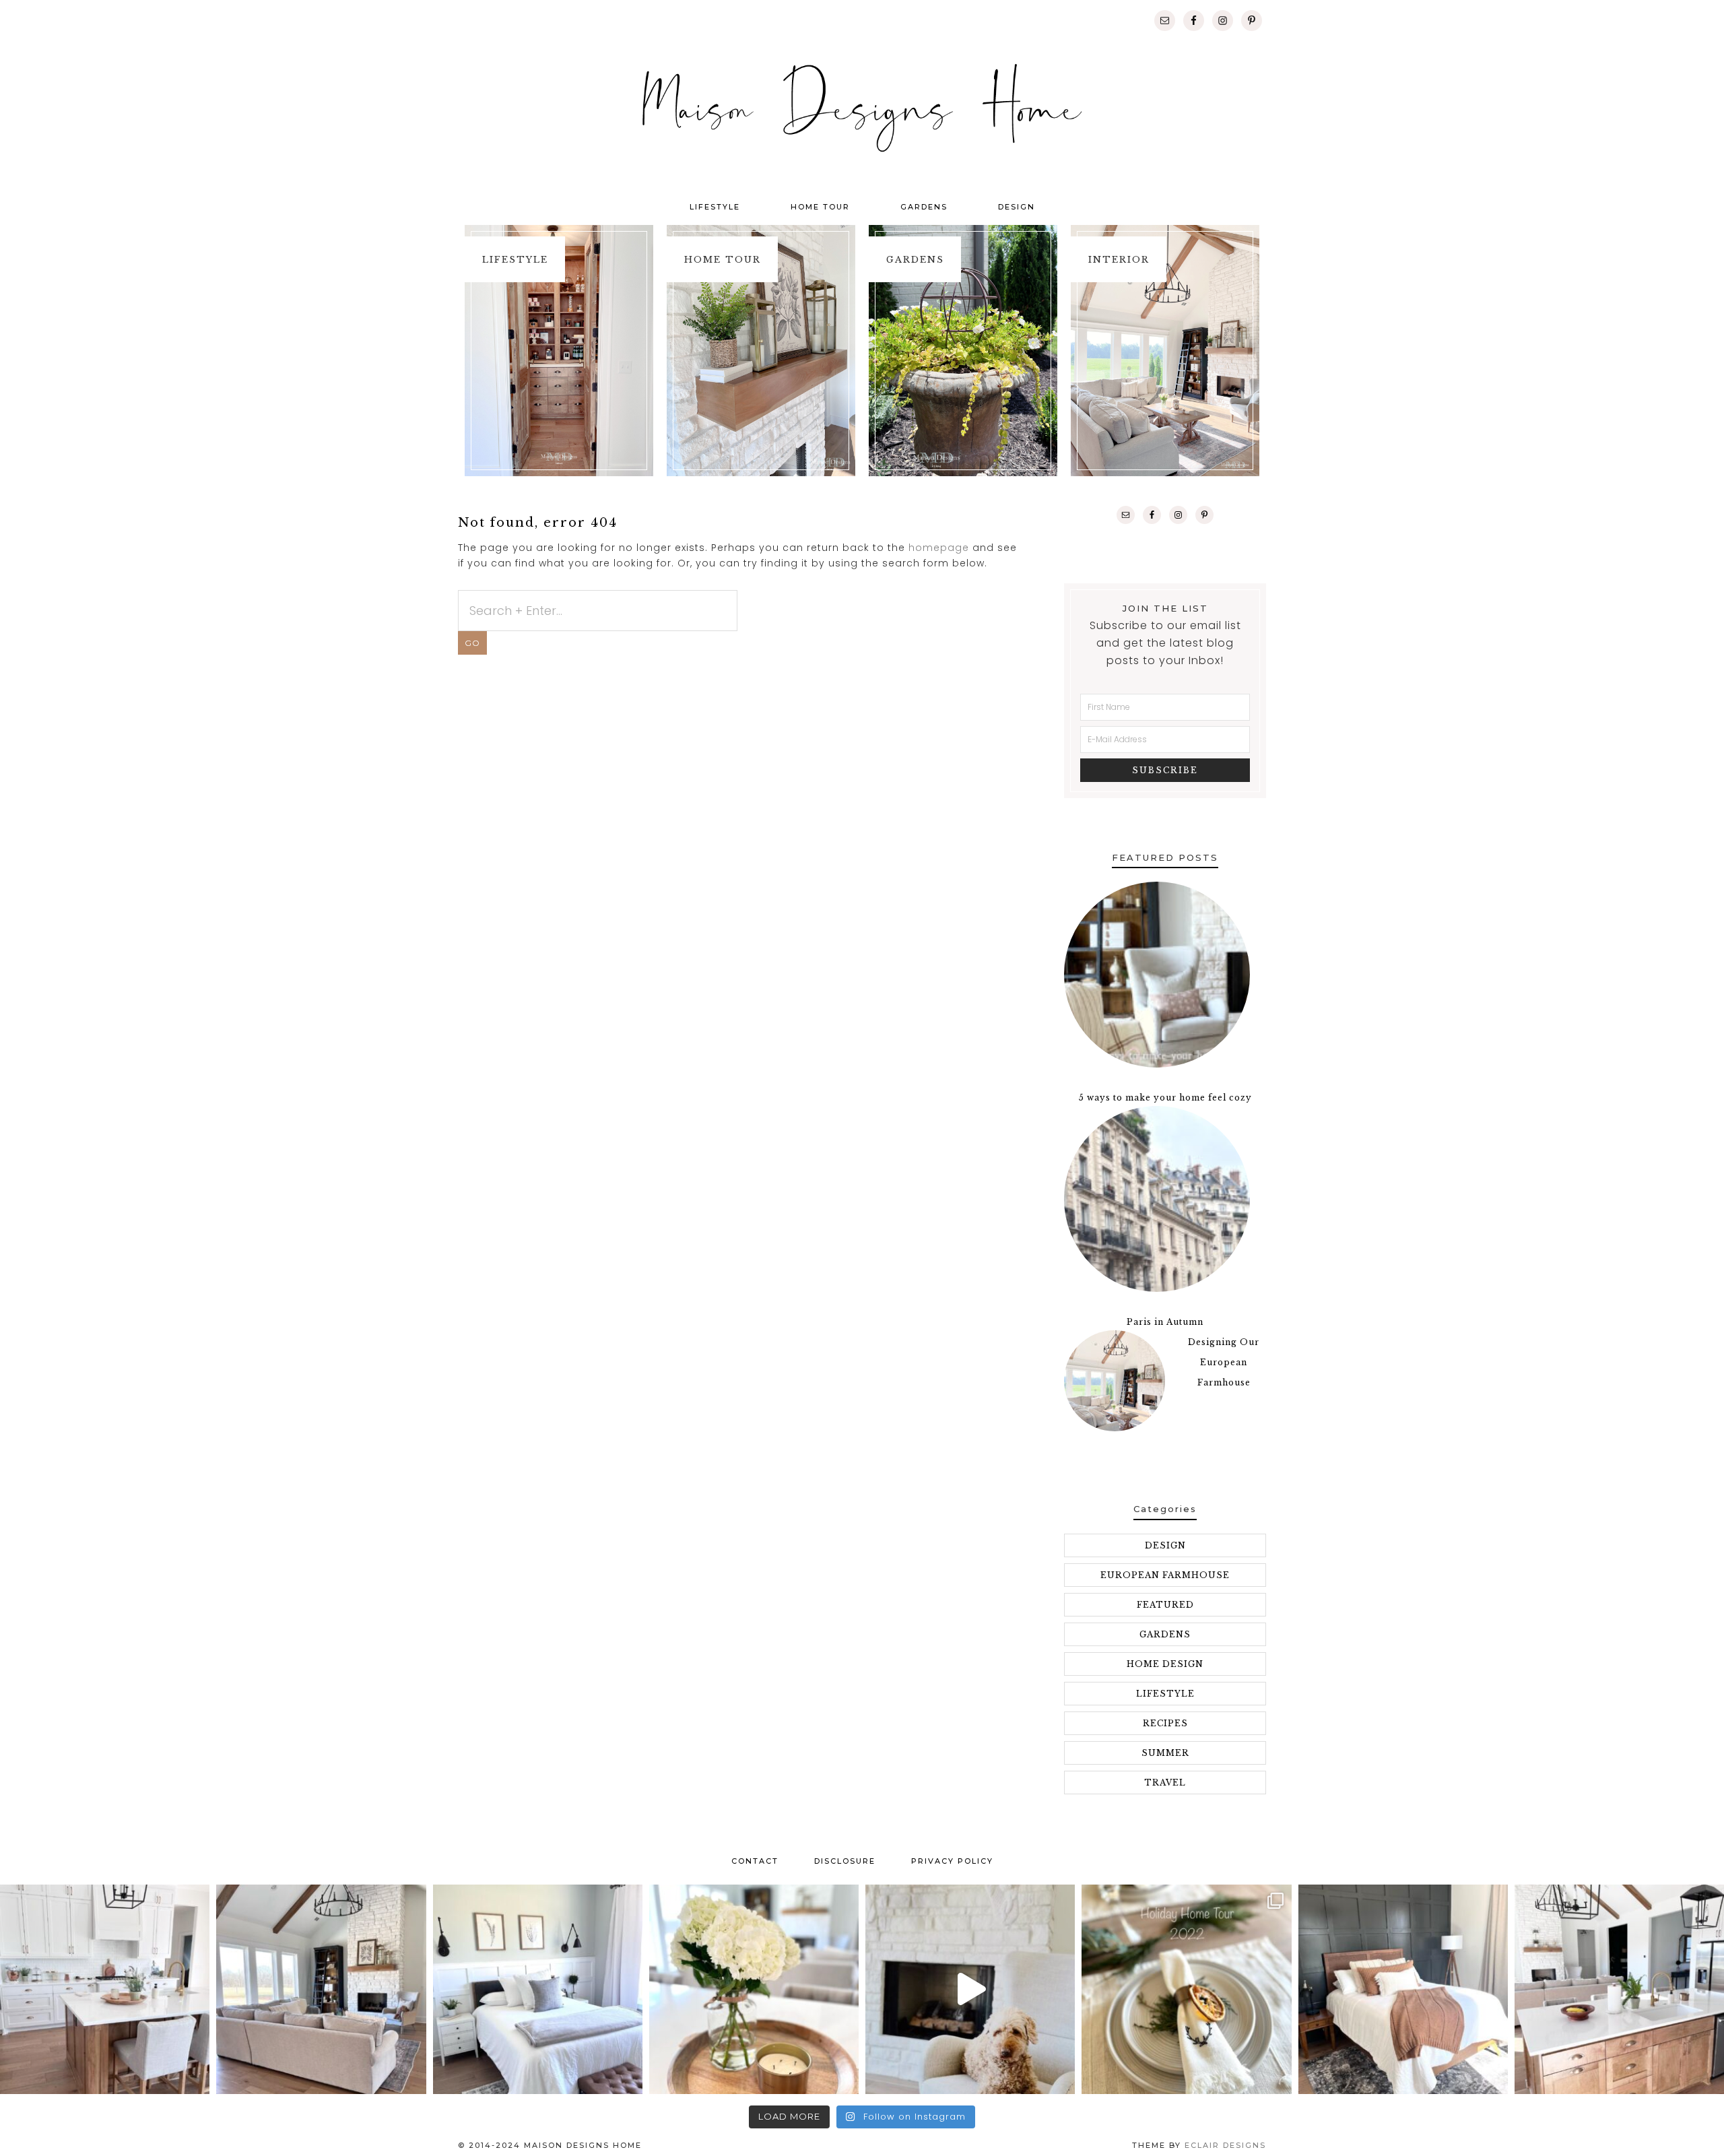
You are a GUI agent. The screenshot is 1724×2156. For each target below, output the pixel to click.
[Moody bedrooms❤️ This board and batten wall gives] (1403, 1989)
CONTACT (755, 1861)
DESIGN (1165, 1545)
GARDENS (1165, 1634)
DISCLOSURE (845, 1861)
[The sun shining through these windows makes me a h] (321, 1989)
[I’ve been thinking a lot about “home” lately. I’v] (1619, 1989)
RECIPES (1165, 1723)
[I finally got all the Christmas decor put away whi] (754, 1989)
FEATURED (1165, 1605)
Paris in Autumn (1165, 1322)
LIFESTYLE (1165, 1694)
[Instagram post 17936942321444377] (970, 1989)
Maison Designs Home (862, 108)
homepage (939, 548)
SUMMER (1165, 1753)
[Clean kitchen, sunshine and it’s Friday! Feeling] (105, 1989)
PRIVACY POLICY (952, 1861)
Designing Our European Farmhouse (1224, 1362)
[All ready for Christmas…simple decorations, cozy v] (1186, 1989)
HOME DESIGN (1165, 1664)
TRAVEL (1165, 1783)
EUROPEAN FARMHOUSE (1165, 1575)
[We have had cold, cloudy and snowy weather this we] (538, 1989)
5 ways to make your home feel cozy (1165, 1098)
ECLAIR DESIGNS (1225, 2145)
